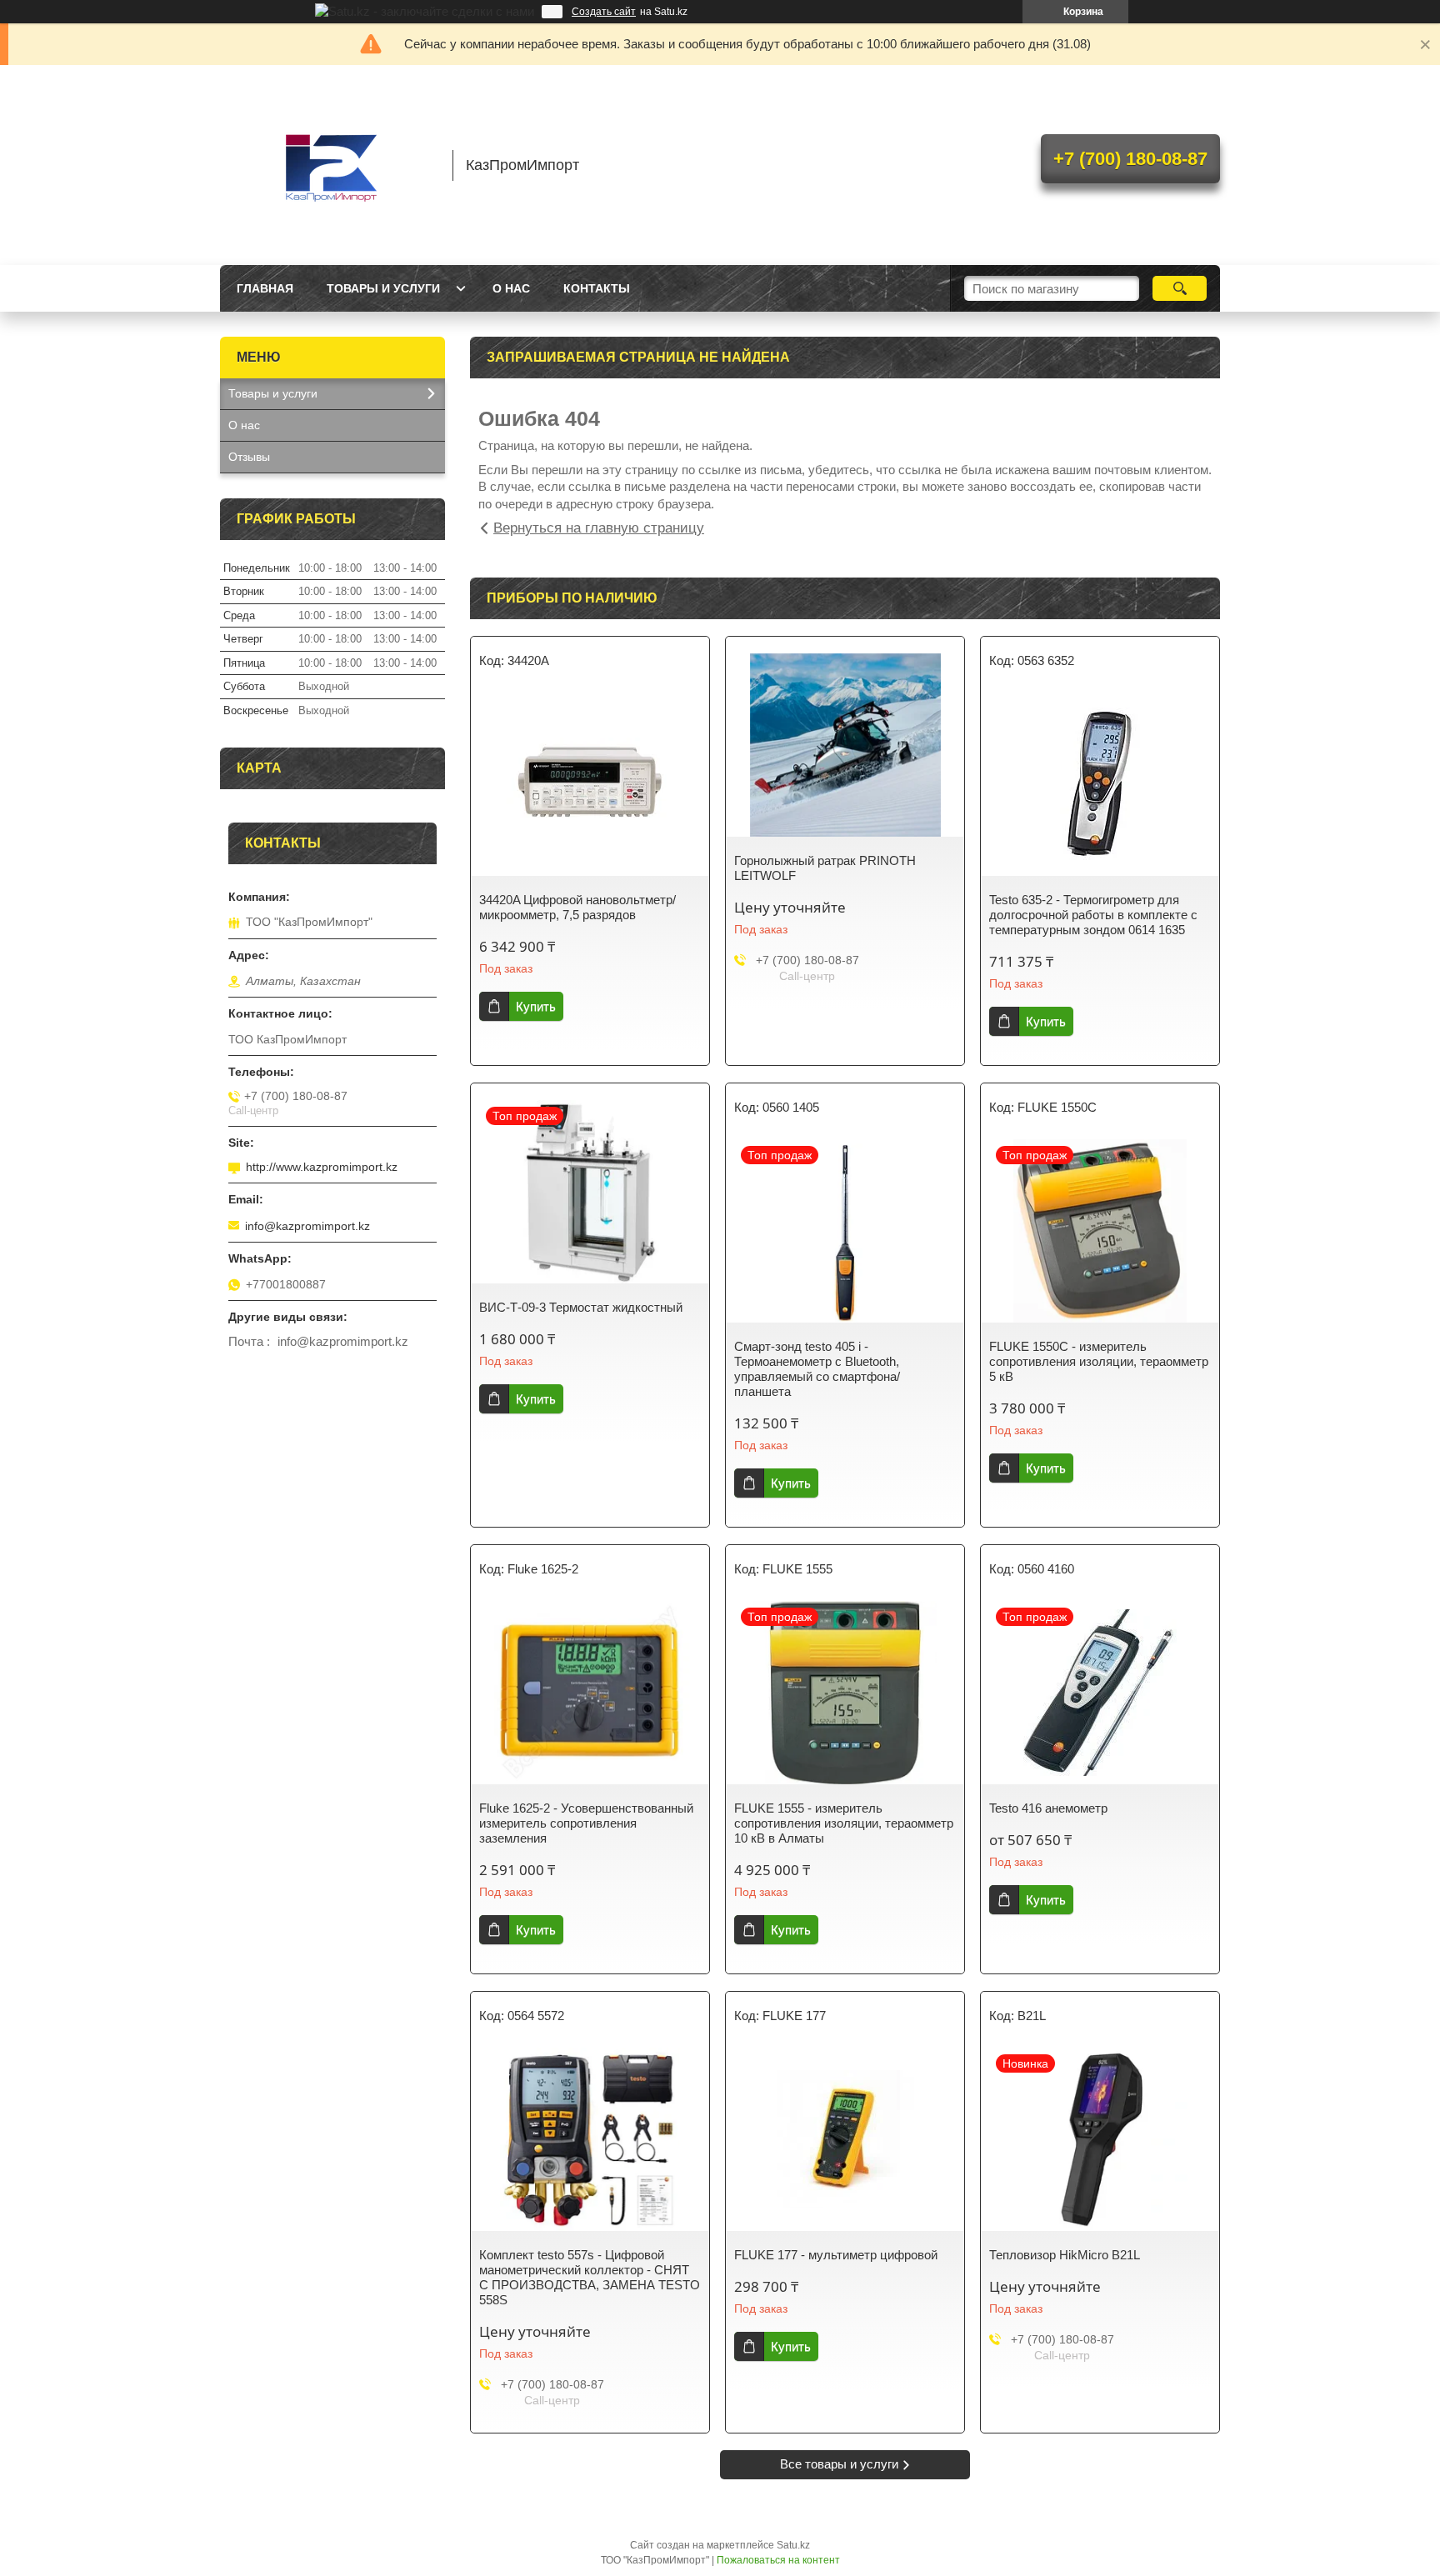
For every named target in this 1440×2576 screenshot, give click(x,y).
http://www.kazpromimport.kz (322, 1167)
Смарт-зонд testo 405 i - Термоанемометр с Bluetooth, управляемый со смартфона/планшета (817, 1369)
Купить (536, 1006)
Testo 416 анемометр (1048, 1808)
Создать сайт (604, 12)
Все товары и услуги (839, 2464)
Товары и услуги (383, 288)
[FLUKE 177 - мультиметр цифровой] (845, 2139)
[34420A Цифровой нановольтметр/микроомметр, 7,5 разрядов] (590, 784)
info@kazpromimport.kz (307, 1226)
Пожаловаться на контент (778, 2560)
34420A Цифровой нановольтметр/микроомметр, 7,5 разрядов (577, 907)
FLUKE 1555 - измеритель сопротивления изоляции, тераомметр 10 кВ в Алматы (844, 1823)
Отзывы (249, 457)
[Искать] (1180, 288)
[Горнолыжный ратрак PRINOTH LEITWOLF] (845, 745)
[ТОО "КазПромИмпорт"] (328, 165)
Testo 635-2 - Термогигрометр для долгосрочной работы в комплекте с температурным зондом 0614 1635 (1093, 915)
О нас (511, 288)
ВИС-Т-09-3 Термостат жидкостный (581, 1307)
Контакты (597, 288)
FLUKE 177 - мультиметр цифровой (836, 2255)
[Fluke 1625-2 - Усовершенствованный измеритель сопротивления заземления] (590, 1693)
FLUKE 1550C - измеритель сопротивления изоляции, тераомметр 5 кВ (1099, 1361)
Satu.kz (793, 2545)
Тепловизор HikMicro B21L (1065, 2255)
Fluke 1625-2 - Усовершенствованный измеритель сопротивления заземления (586, 1823)
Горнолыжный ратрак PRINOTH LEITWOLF (825, 868)
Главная (265, 288)
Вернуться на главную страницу (599, 528)
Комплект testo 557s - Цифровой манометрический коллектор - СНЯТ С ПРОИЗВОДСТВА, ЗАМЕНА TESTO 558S (590, 2277)
